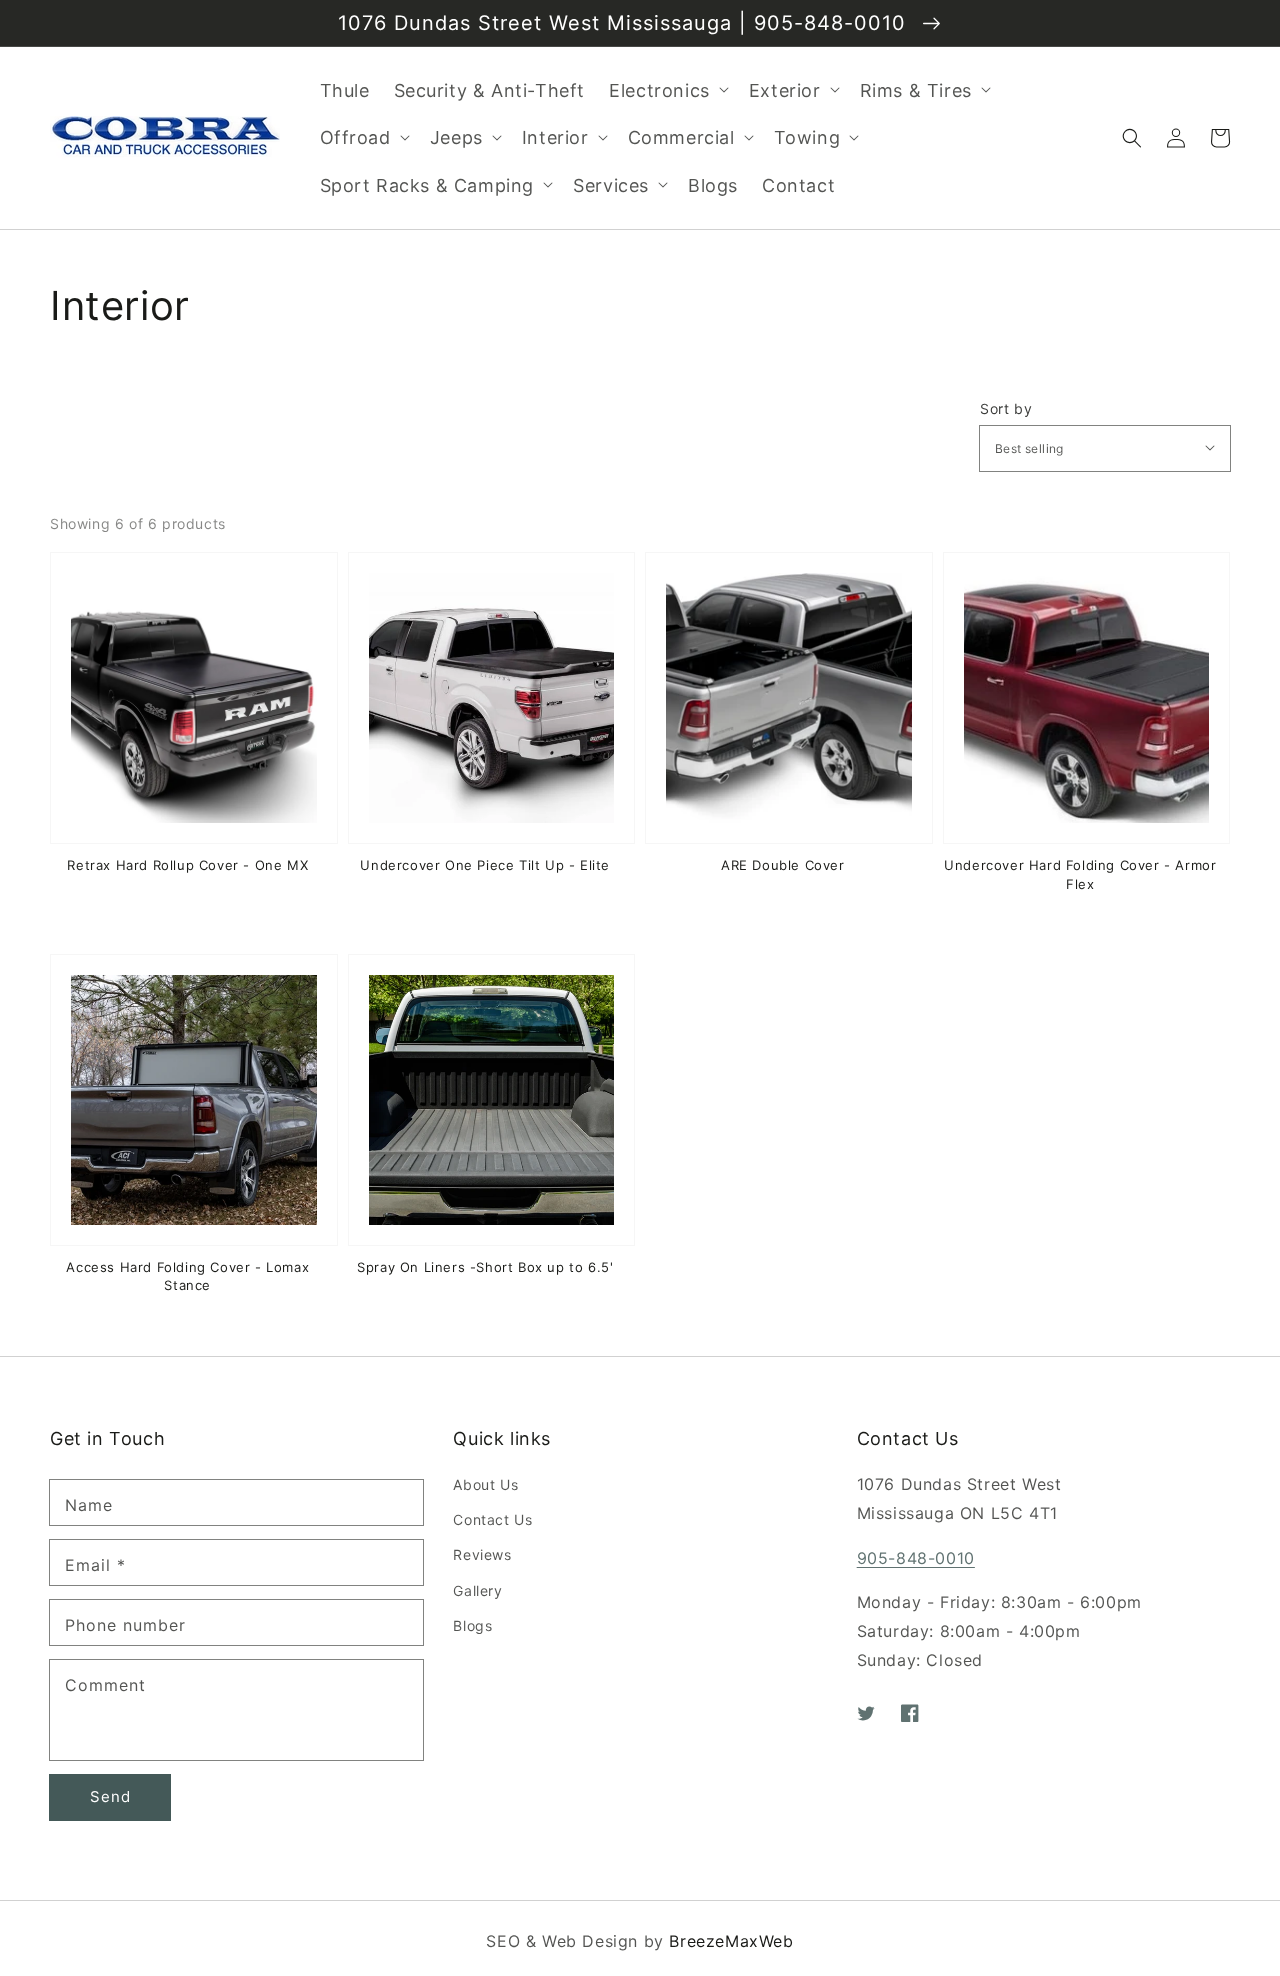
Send (110, 1796)
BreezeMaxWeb (731, 1941)
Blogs (472, 1625)
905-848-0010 (916, 1558)
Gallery (477, 1590)
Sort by (1006, 409)
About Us (485, 1484)
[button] (1132, 138)
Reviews (482, 1554)
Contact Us (492, 1519)
